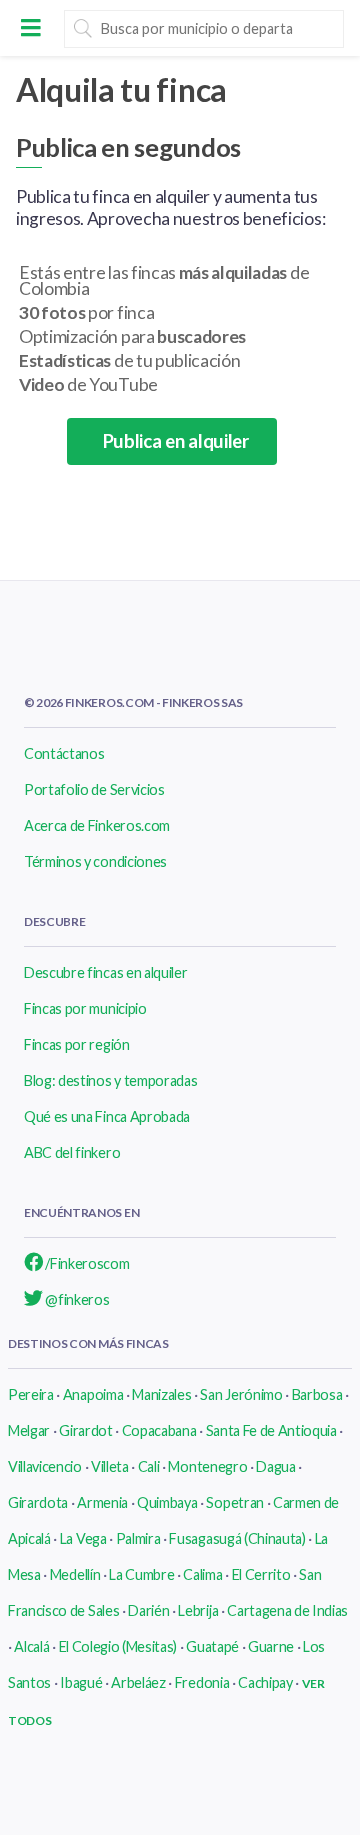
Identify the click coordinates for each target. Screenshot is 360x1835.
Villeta (110, 1466)
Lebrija (198, 1610)
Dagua (275, 1466)
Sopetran (234, 1502)
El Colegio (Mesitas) (118, 1646)
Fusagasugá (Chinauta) (237, 1538)
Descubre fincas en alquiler (105, 972)
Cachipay (265, 1682)
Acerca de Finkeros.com (97, 825)
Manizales (161, 1394)
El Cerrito (261, 1574)
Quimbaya (167, 1502)
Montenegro (207, 1466)
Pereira (31, 1394)
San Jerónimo (241, 1394)
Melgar (29, 1430)
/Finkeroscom (86, 1263)
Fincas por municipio (85, 1008)
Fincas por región (77, 1044)
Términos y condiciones (95, 861)
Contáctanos (64, 753)
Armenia (102, 1502)
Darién (148, 1610)
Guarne (271, 1646)
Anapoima (93, 1394)
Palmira (138, 1538)
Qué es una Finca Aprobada (107, 1116)
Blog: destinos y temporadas (110, 1080)
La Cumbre (141, 1574)
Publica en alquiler (171, 441)
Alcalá (31, 1646)
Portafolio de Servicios (94, 789)
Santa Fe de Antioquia (271, 1430)
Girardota (38, 1502)
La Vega (83, 1538)
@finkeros (76, 1299)
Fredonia (202, 1682)
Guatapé (212, 1646)
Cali (149, 1466)
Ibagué (81, 1682)
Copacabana (159, 1430)
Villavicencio (45, 1466)
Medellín (75, 1574)
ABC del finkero (72, 1152)
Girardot (85, 1430)
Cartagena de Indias (287, 1610)
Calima (202, 1574)
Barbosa (317, 1394)
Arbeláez (138, 1682)
